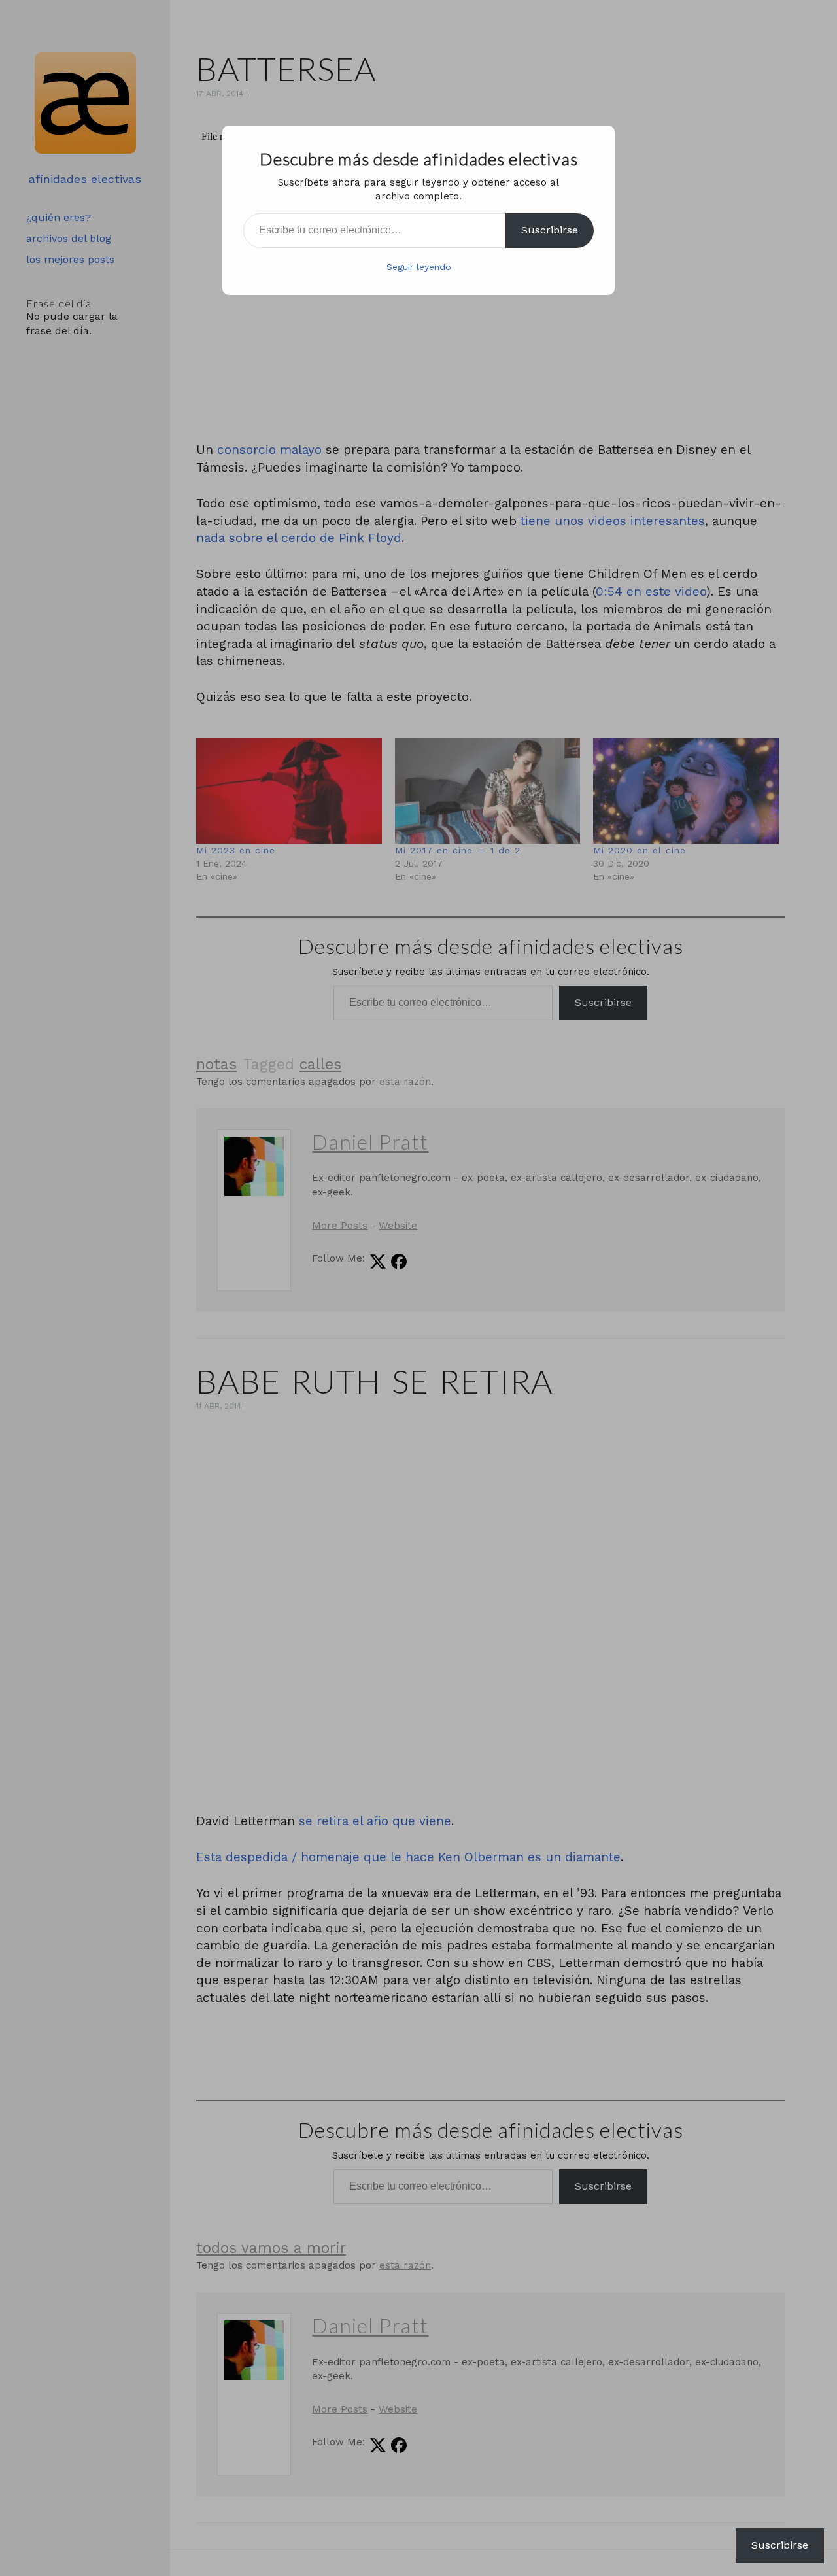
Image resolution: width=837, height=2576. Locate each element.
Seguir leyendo (419, 267)
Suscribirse (550, 230)
